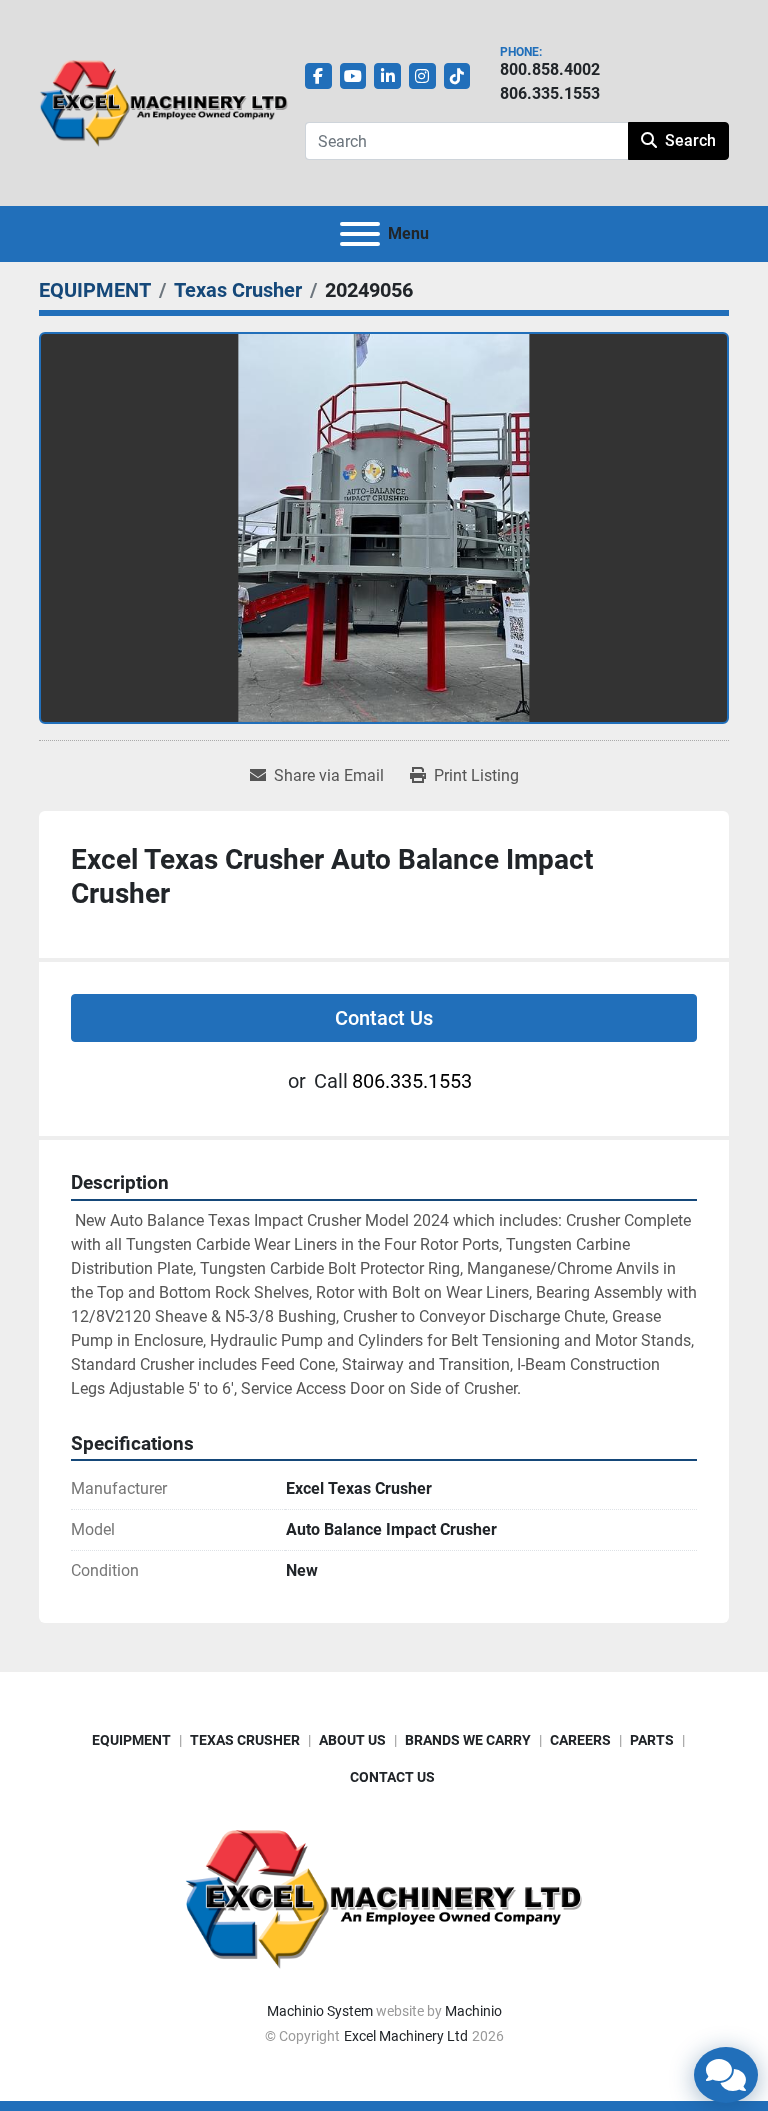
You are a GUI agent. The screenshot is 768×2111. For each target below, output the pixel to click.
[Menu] (360, 234)
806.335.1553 (550, 93)
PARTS (652, 1740)
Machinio (473, 2011)
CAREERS (580, 1740)
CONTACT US (392, 1777)
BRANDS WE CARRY (468, 1740)
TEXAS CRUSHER (245, 1740)
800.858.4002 (550, 69)
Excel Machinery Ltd (406, 2036)
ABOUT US (352, 1740)
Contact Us (384, 1018)
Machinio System (320, 2011)
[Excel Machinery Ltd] (384, 1897)
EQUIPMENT (131, 1740)
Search (690, 140)
